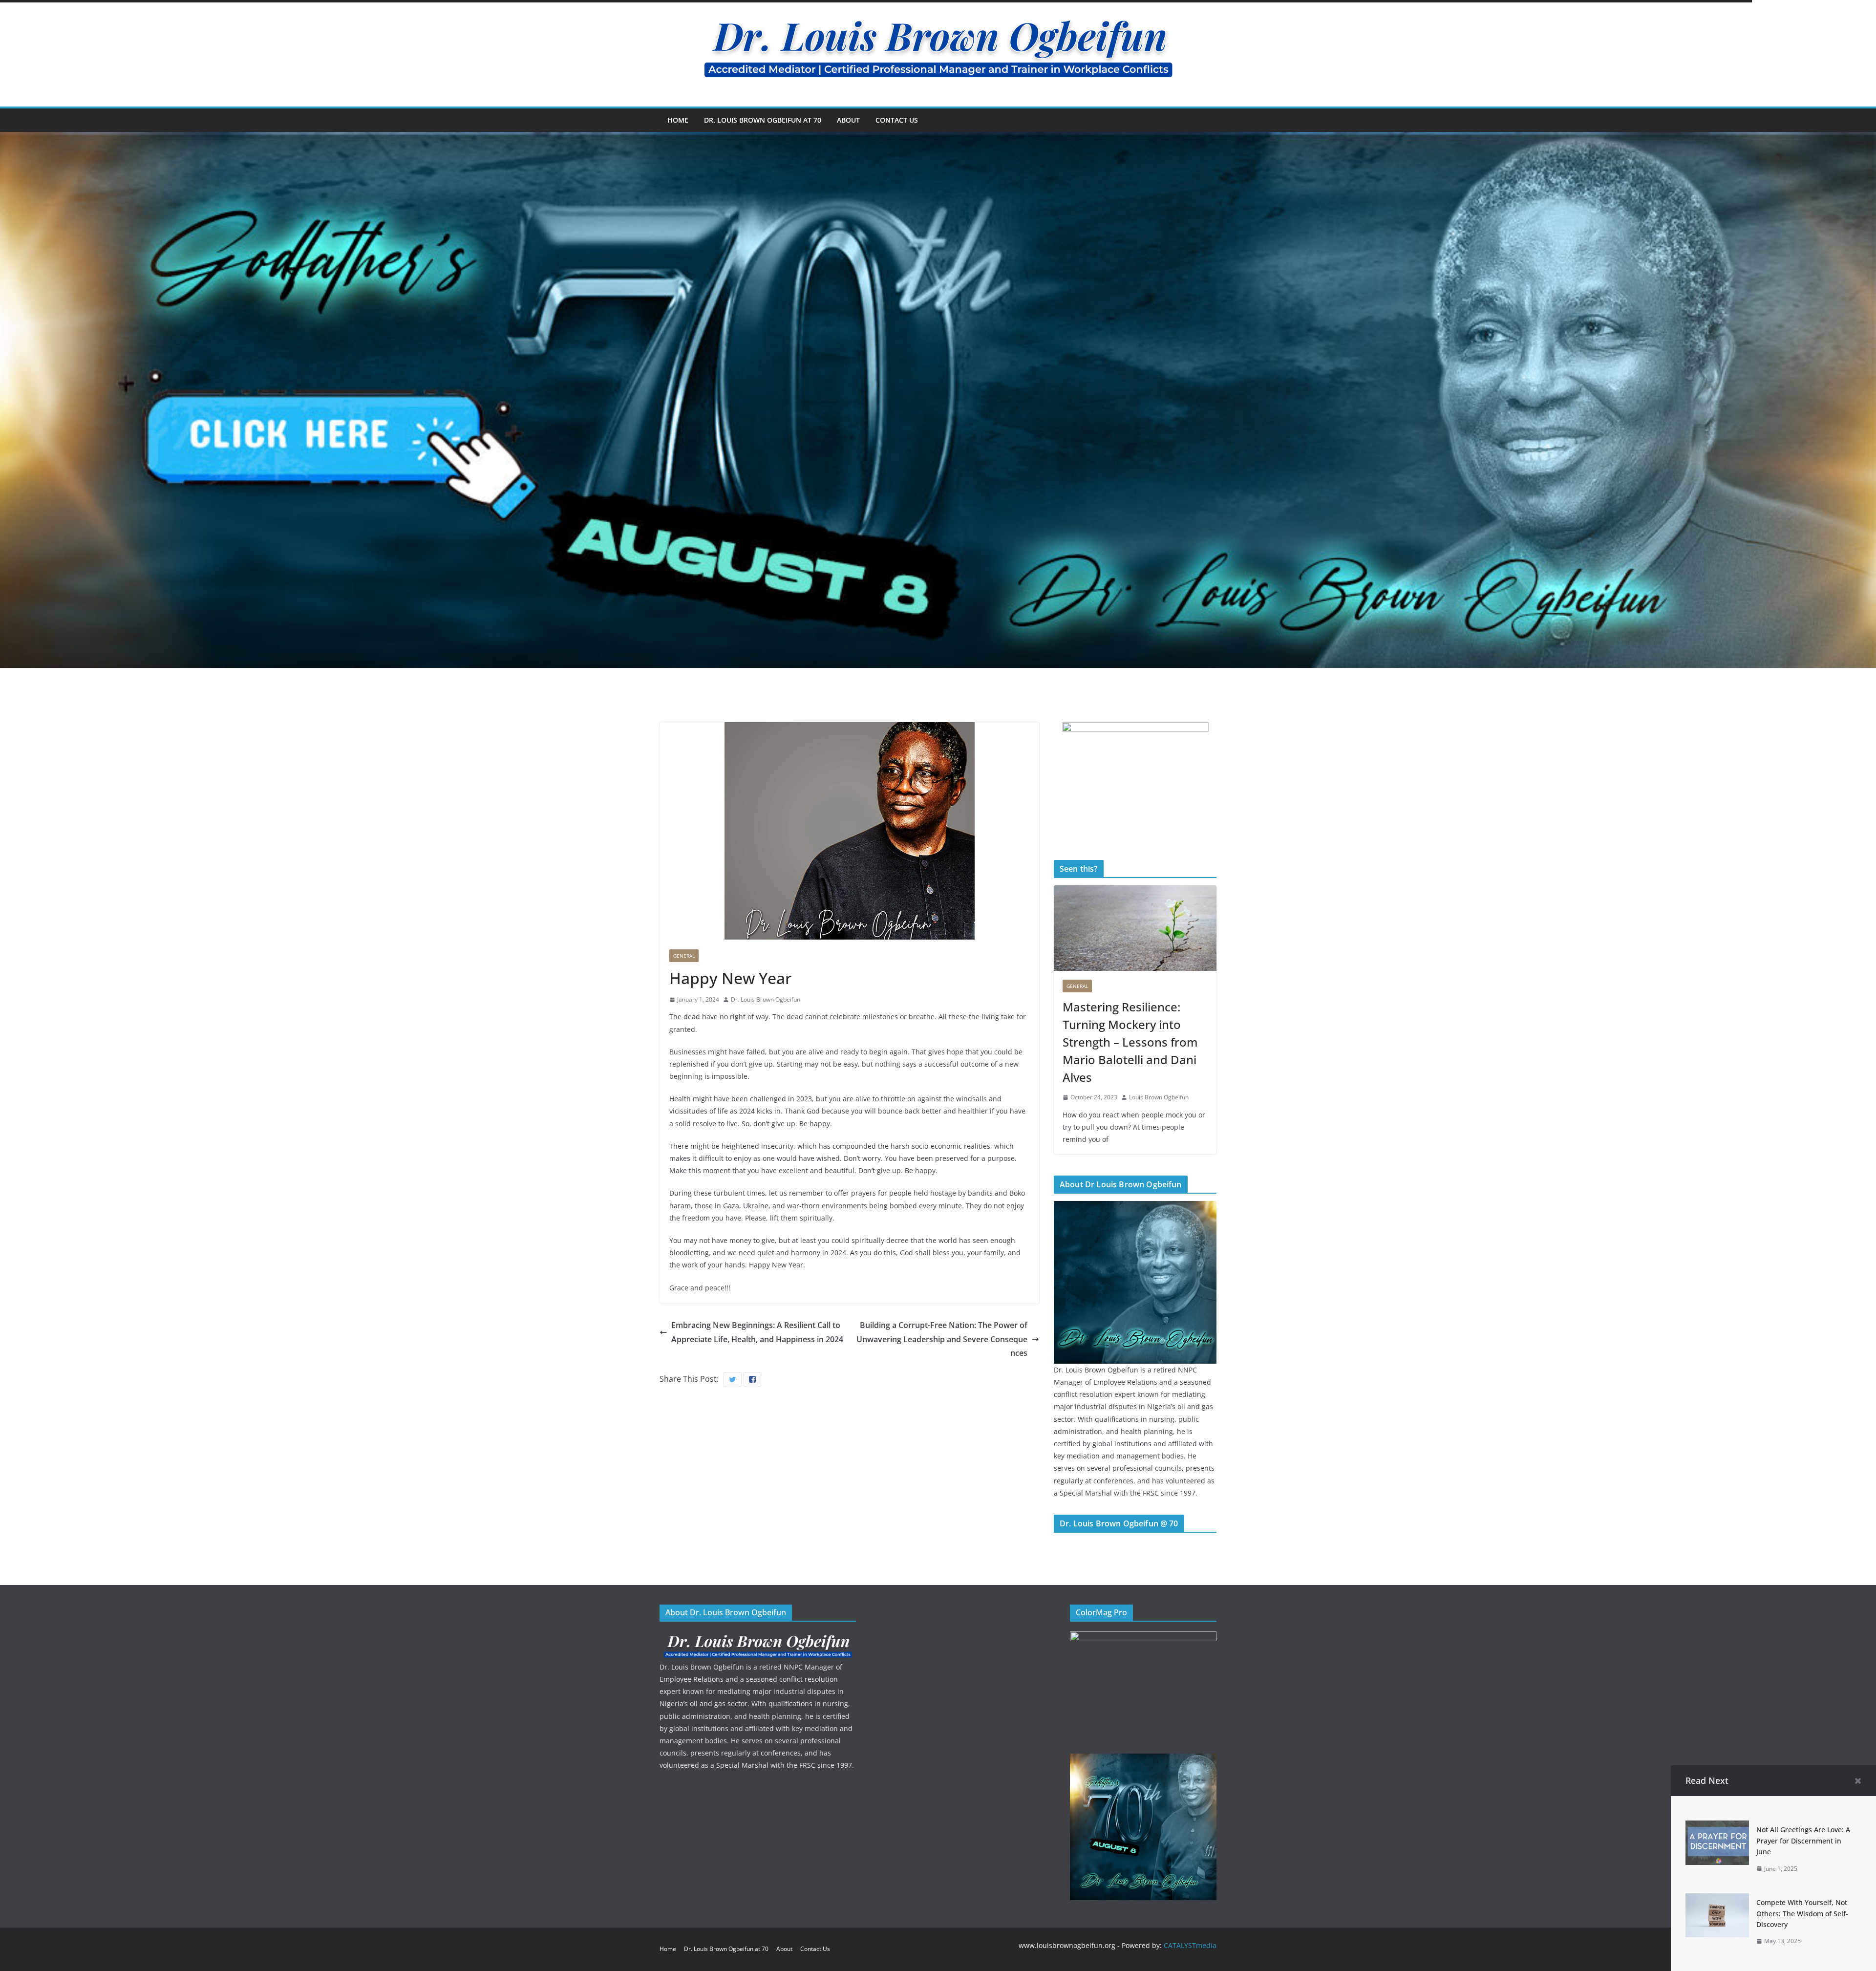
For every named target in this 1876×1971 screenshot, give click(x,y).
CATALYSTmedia (1190, 1945)
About (848, 120)
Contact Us (897, 120)
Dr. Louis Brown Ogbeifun (766, 999)
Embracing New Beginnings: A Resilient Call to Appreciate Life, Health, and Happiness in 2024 (757, 1332)
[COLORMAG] (758, 1638)
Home (678, 120)
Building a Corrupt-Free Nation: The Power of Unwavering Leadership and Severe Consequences (942, 1339)
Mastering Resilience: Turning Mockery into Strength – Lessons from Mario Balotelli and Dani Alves (1130, 1042)
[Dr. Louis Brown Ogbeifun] (1135, 1207)
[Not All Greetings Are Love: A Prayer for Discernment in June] (1717, 1827)
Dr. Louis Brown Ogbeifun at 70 (763, 120)
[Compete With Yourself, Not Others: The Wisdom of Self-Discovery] (1717, 1900)
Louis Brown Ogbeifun (1159, 1097)
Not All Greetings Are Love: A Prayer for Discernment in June (1803, 1841)
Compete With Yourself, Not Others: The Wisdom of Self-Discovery (1802, 1913)
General (684, 956)
